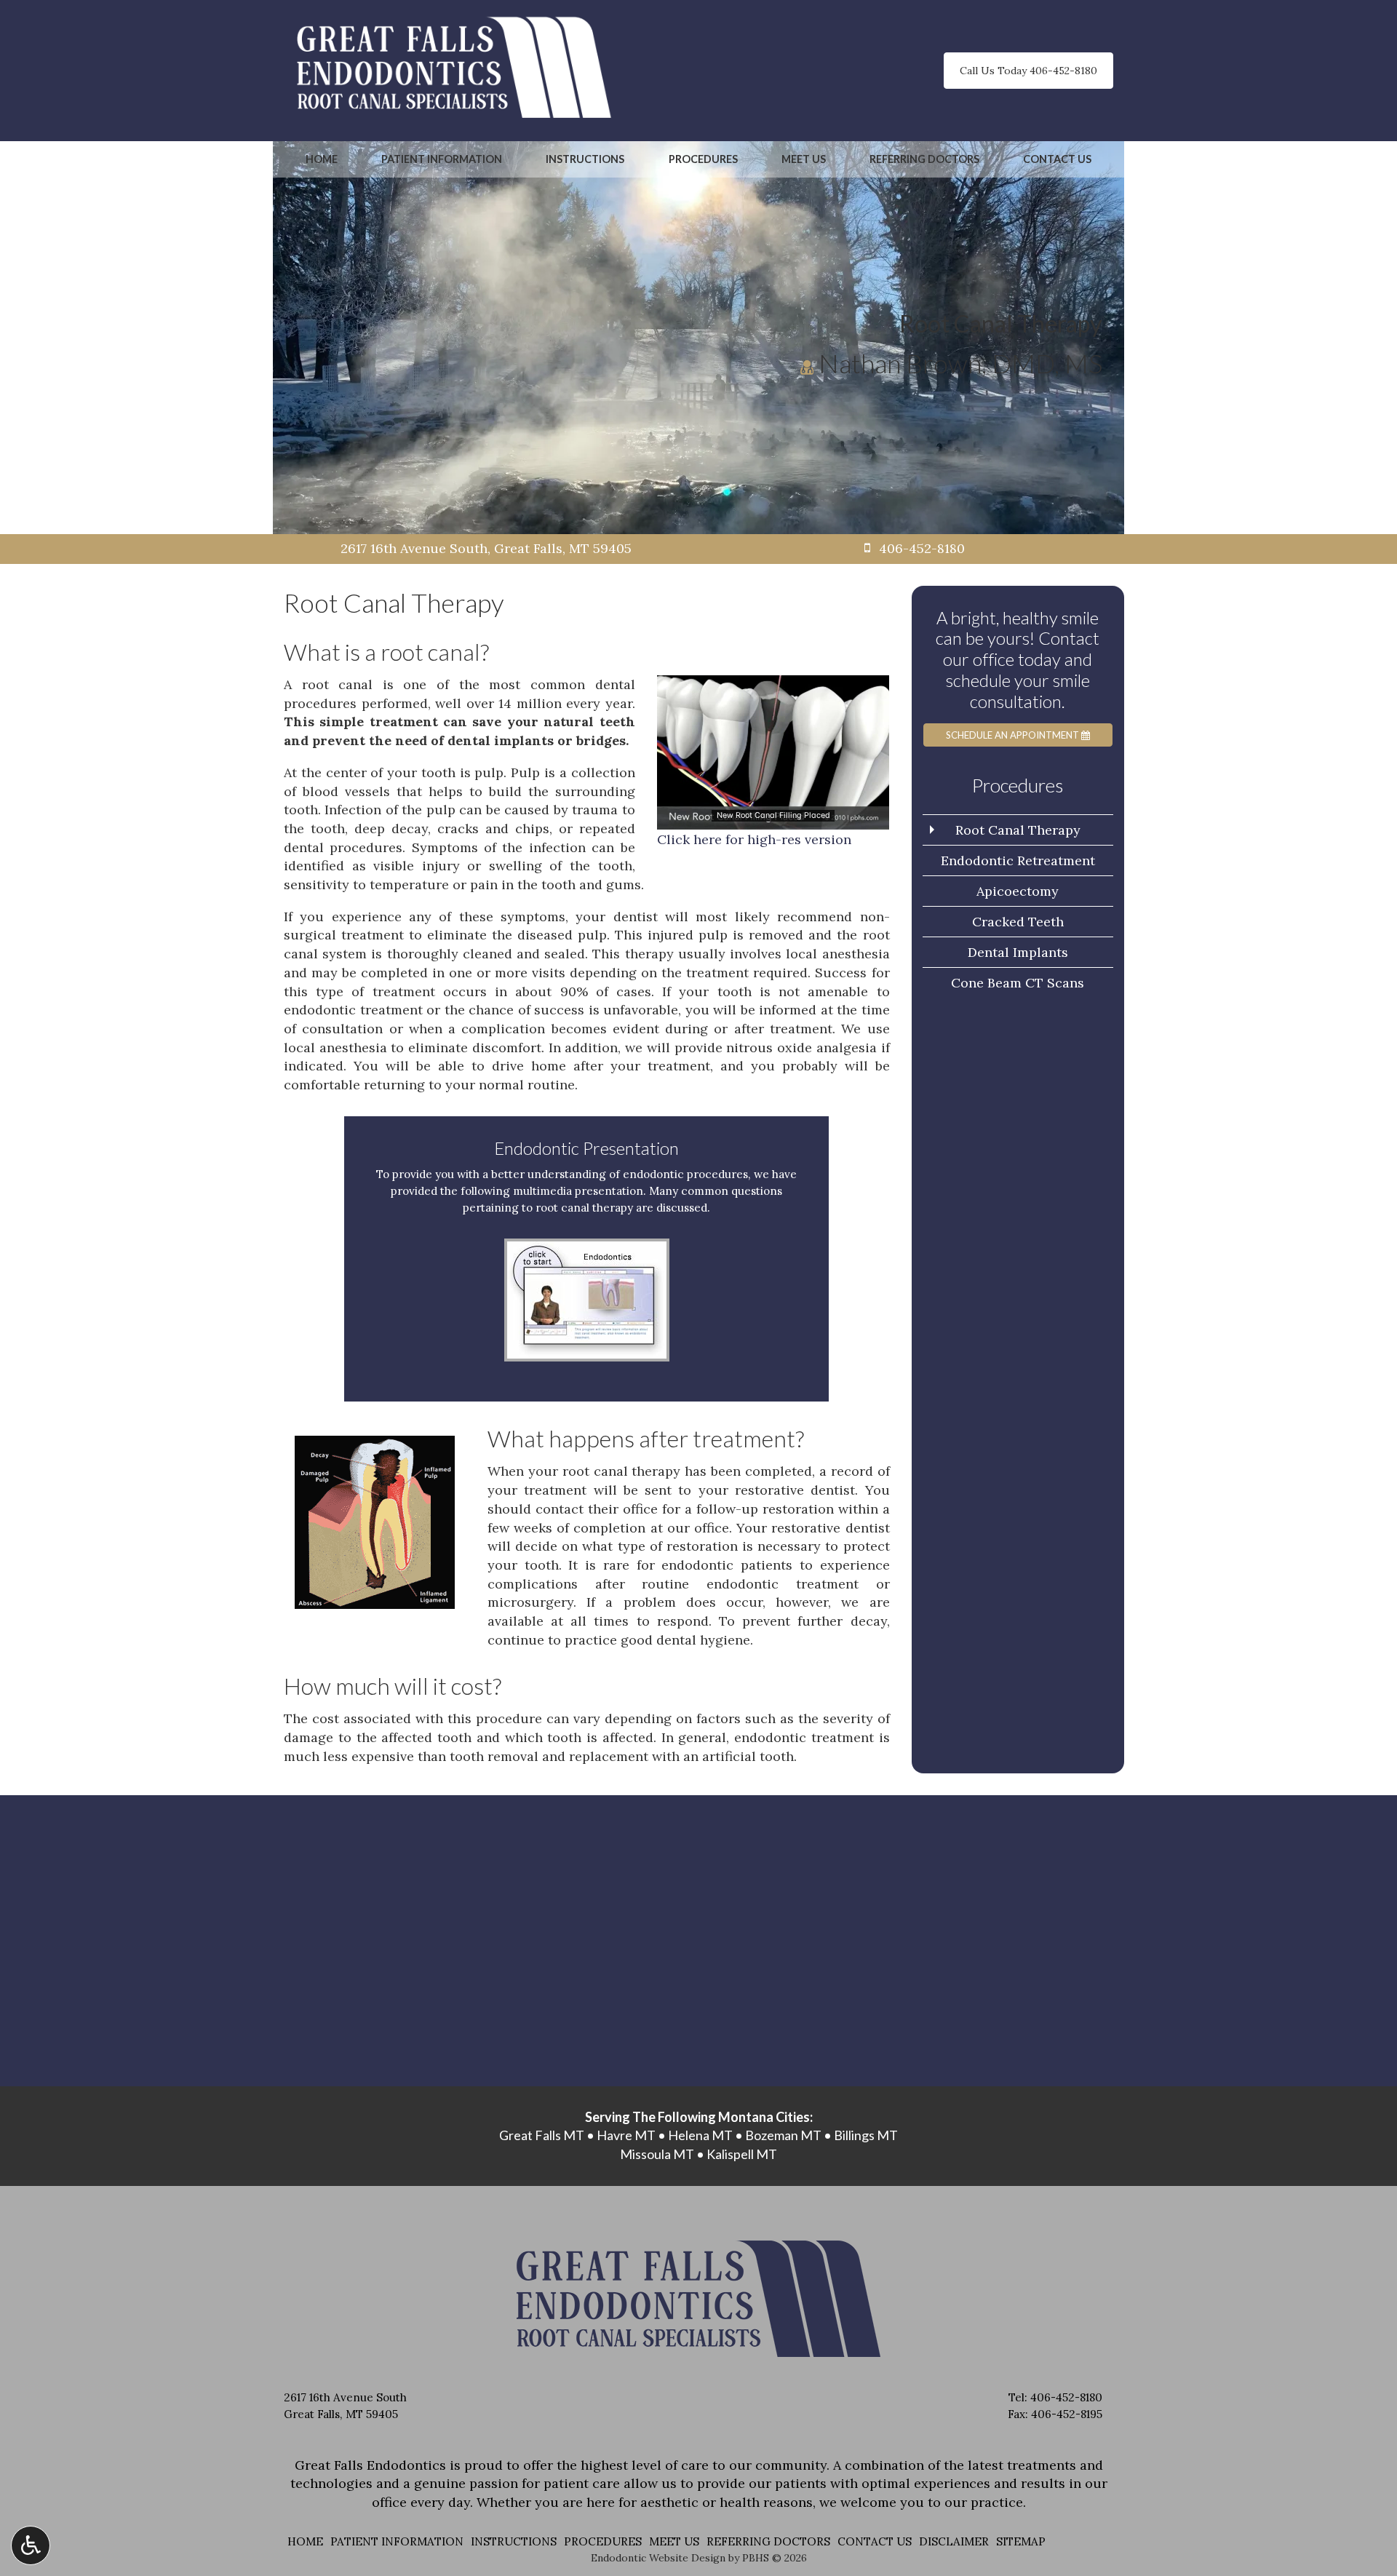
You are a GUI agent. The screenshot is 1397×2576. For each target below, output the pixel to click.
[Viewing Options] (31, 2545)
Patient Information (442, 159)
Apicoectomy (1018, 891)
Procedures (703, 159)
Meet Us (804, 159)
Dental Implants (1018, 952)
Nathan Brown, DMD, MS (958, 363)
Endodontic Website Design (658, 2558)
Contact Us (1057, 159)
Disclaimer (954, 2541)
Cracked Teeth (1018, 922)
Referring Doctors (924, 159)
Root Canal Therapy (1018, 830)
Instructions (585, 159)
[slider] (772, 819)
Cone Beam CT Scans (1018, 983)
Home (322, 159)
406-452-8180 (1066, 2397)
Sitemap (1021, 2541)
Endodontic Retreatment (1018, 860)
